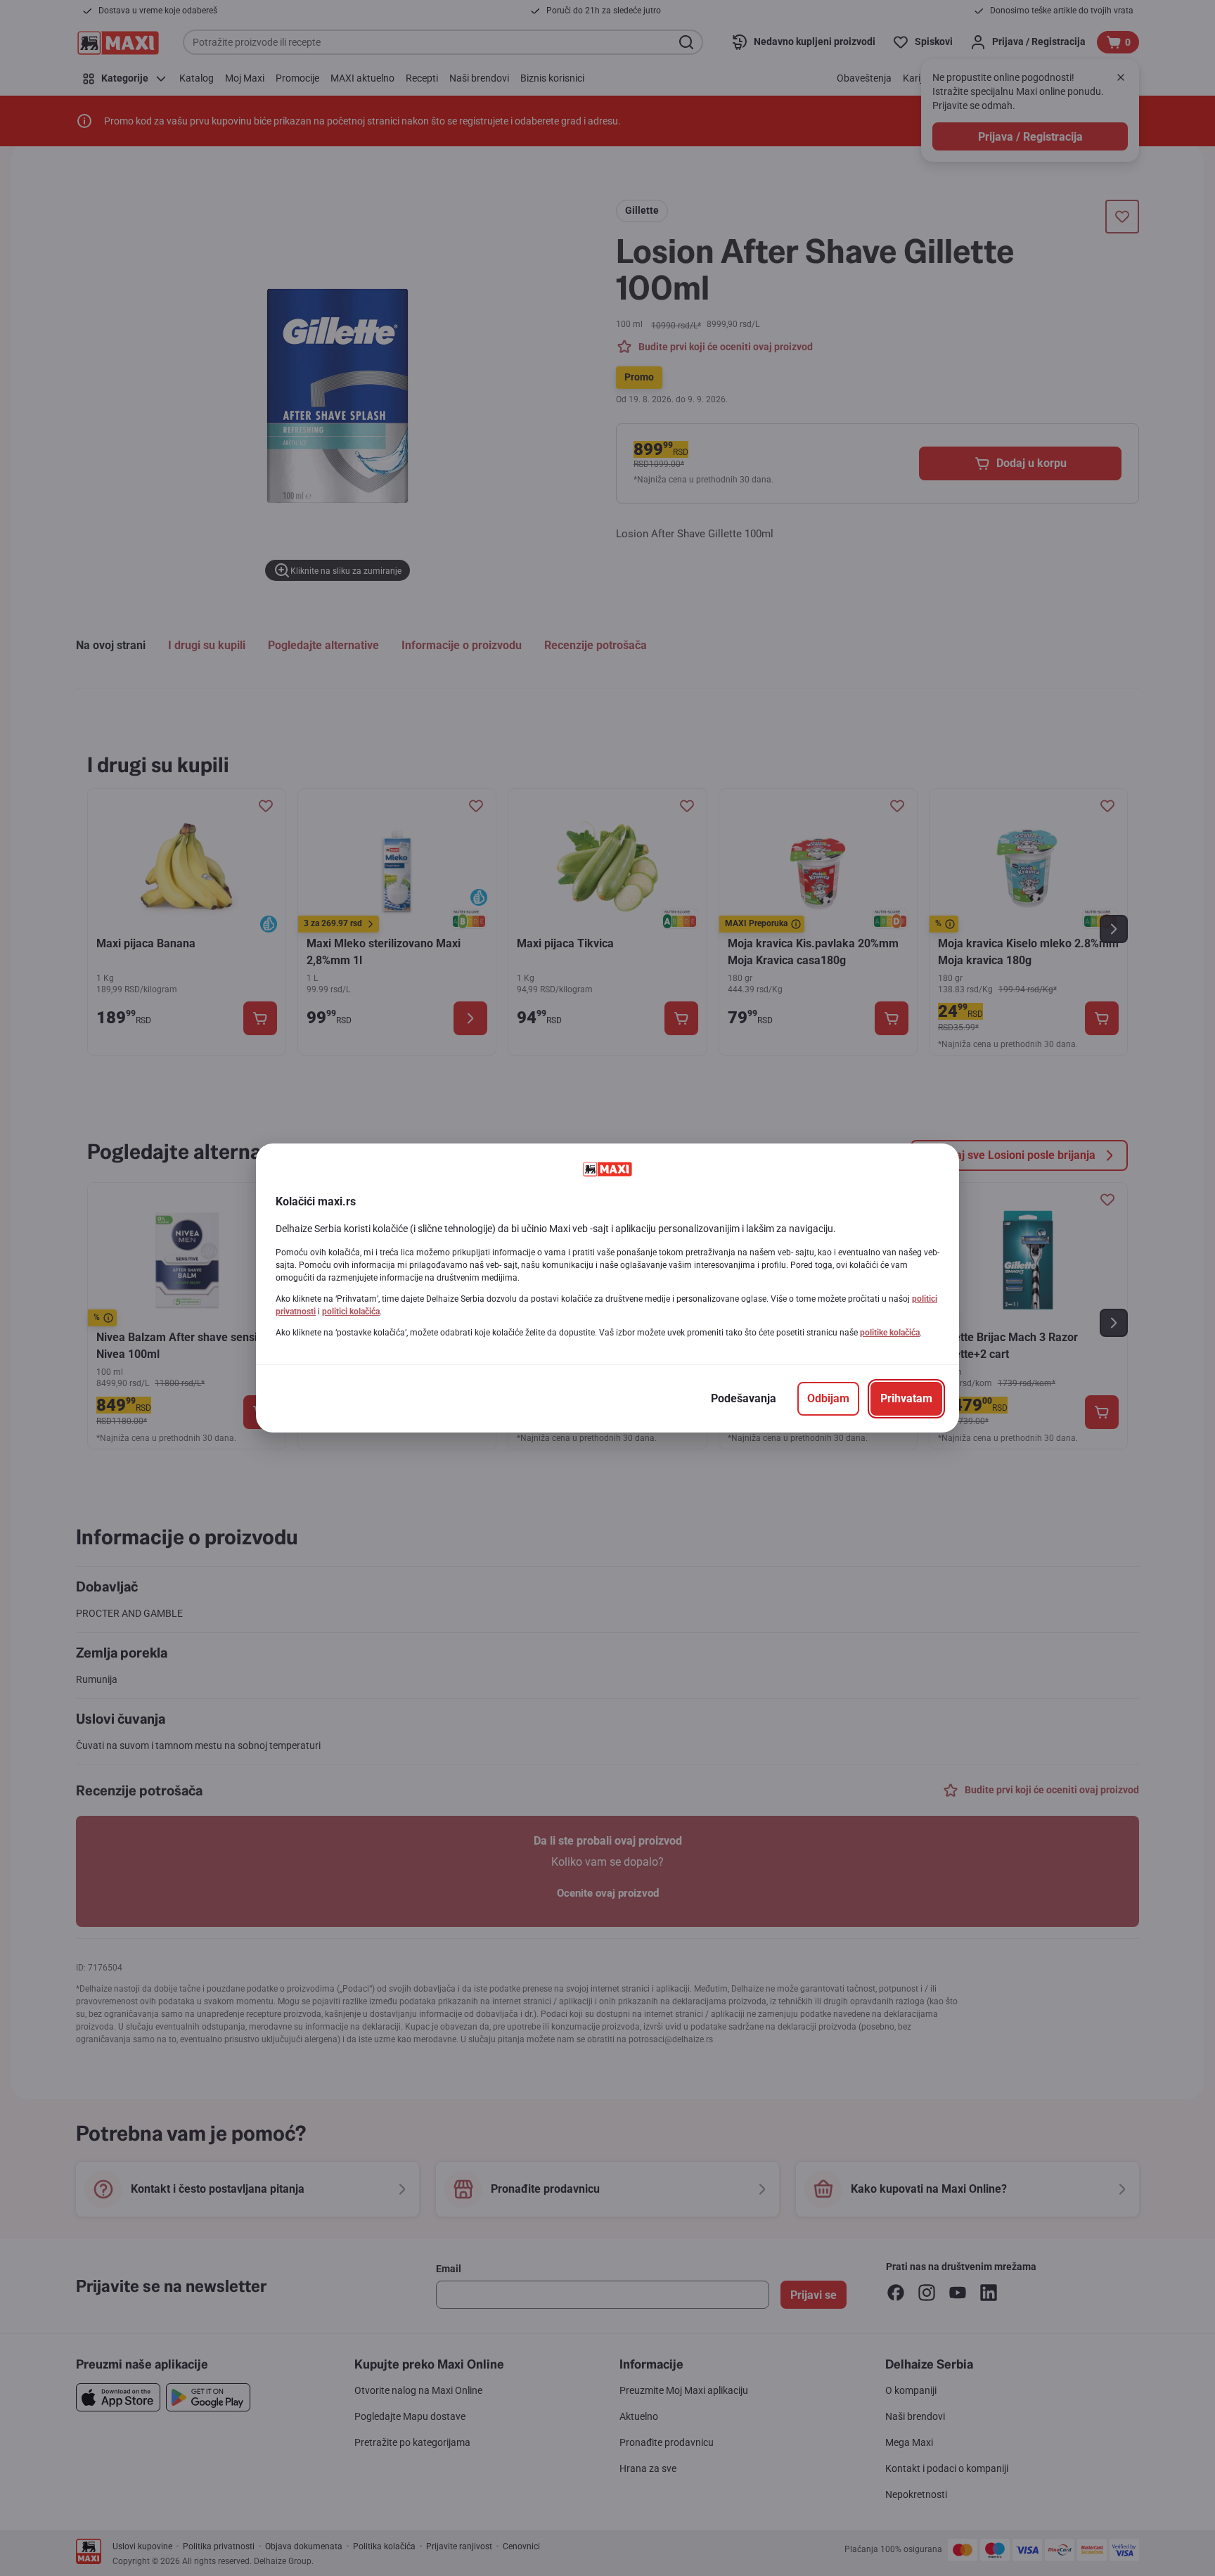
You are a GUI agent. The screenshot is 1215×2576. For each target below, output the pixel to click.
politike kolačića (890, 1333)
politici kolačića (351, 1312)
